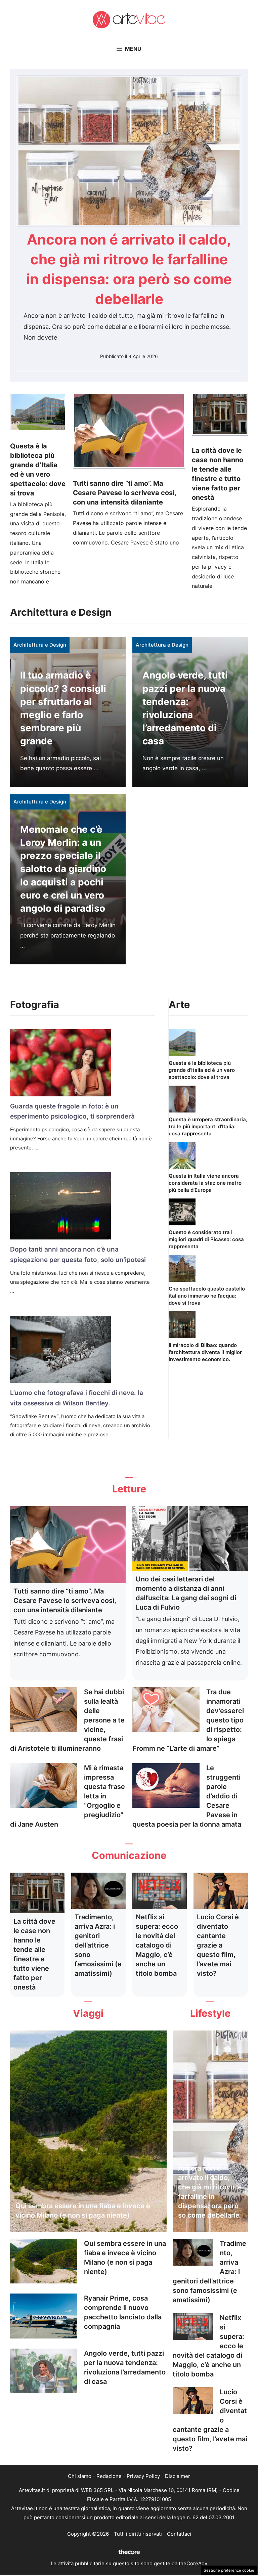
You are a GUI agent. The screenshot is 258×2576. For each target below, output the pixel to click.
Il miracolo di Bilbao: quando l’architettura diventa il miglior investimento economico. (205, 1352)
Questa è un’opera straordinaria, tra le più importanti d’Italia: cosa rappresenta (208, 1126)
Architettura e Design (40, 645)
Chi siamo (80, 2476)
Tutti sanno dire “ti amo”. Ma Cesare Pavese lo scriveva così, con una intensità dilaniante (124, 493)
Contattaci (179, 2534)
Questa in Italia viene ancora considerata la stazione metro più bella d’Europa (205, 1183)
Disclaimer (178, 2476)
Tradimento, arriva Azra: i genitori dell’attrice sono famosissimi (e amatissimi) (98, 1945)
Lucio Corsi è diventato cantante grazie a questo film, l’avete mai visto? (218, 1945)
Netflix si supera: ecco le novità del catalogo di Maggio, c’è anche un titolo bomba (157, 1945)
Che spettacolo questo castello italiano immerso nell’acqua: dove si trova (207, 1296)
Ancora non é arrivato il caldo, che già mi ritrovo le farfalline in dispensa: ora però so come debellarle (210, 2192)
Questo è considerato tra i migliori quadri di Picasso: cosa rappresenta (206, 1239)
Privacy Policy (143, 2476)
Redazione (109, 2476)
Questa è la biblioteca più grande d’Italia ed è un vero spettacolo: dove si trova (202, 1070)
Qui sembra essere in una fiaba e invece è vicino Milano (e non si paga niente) (83, 2211)
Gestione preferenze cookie (229, 2570)
